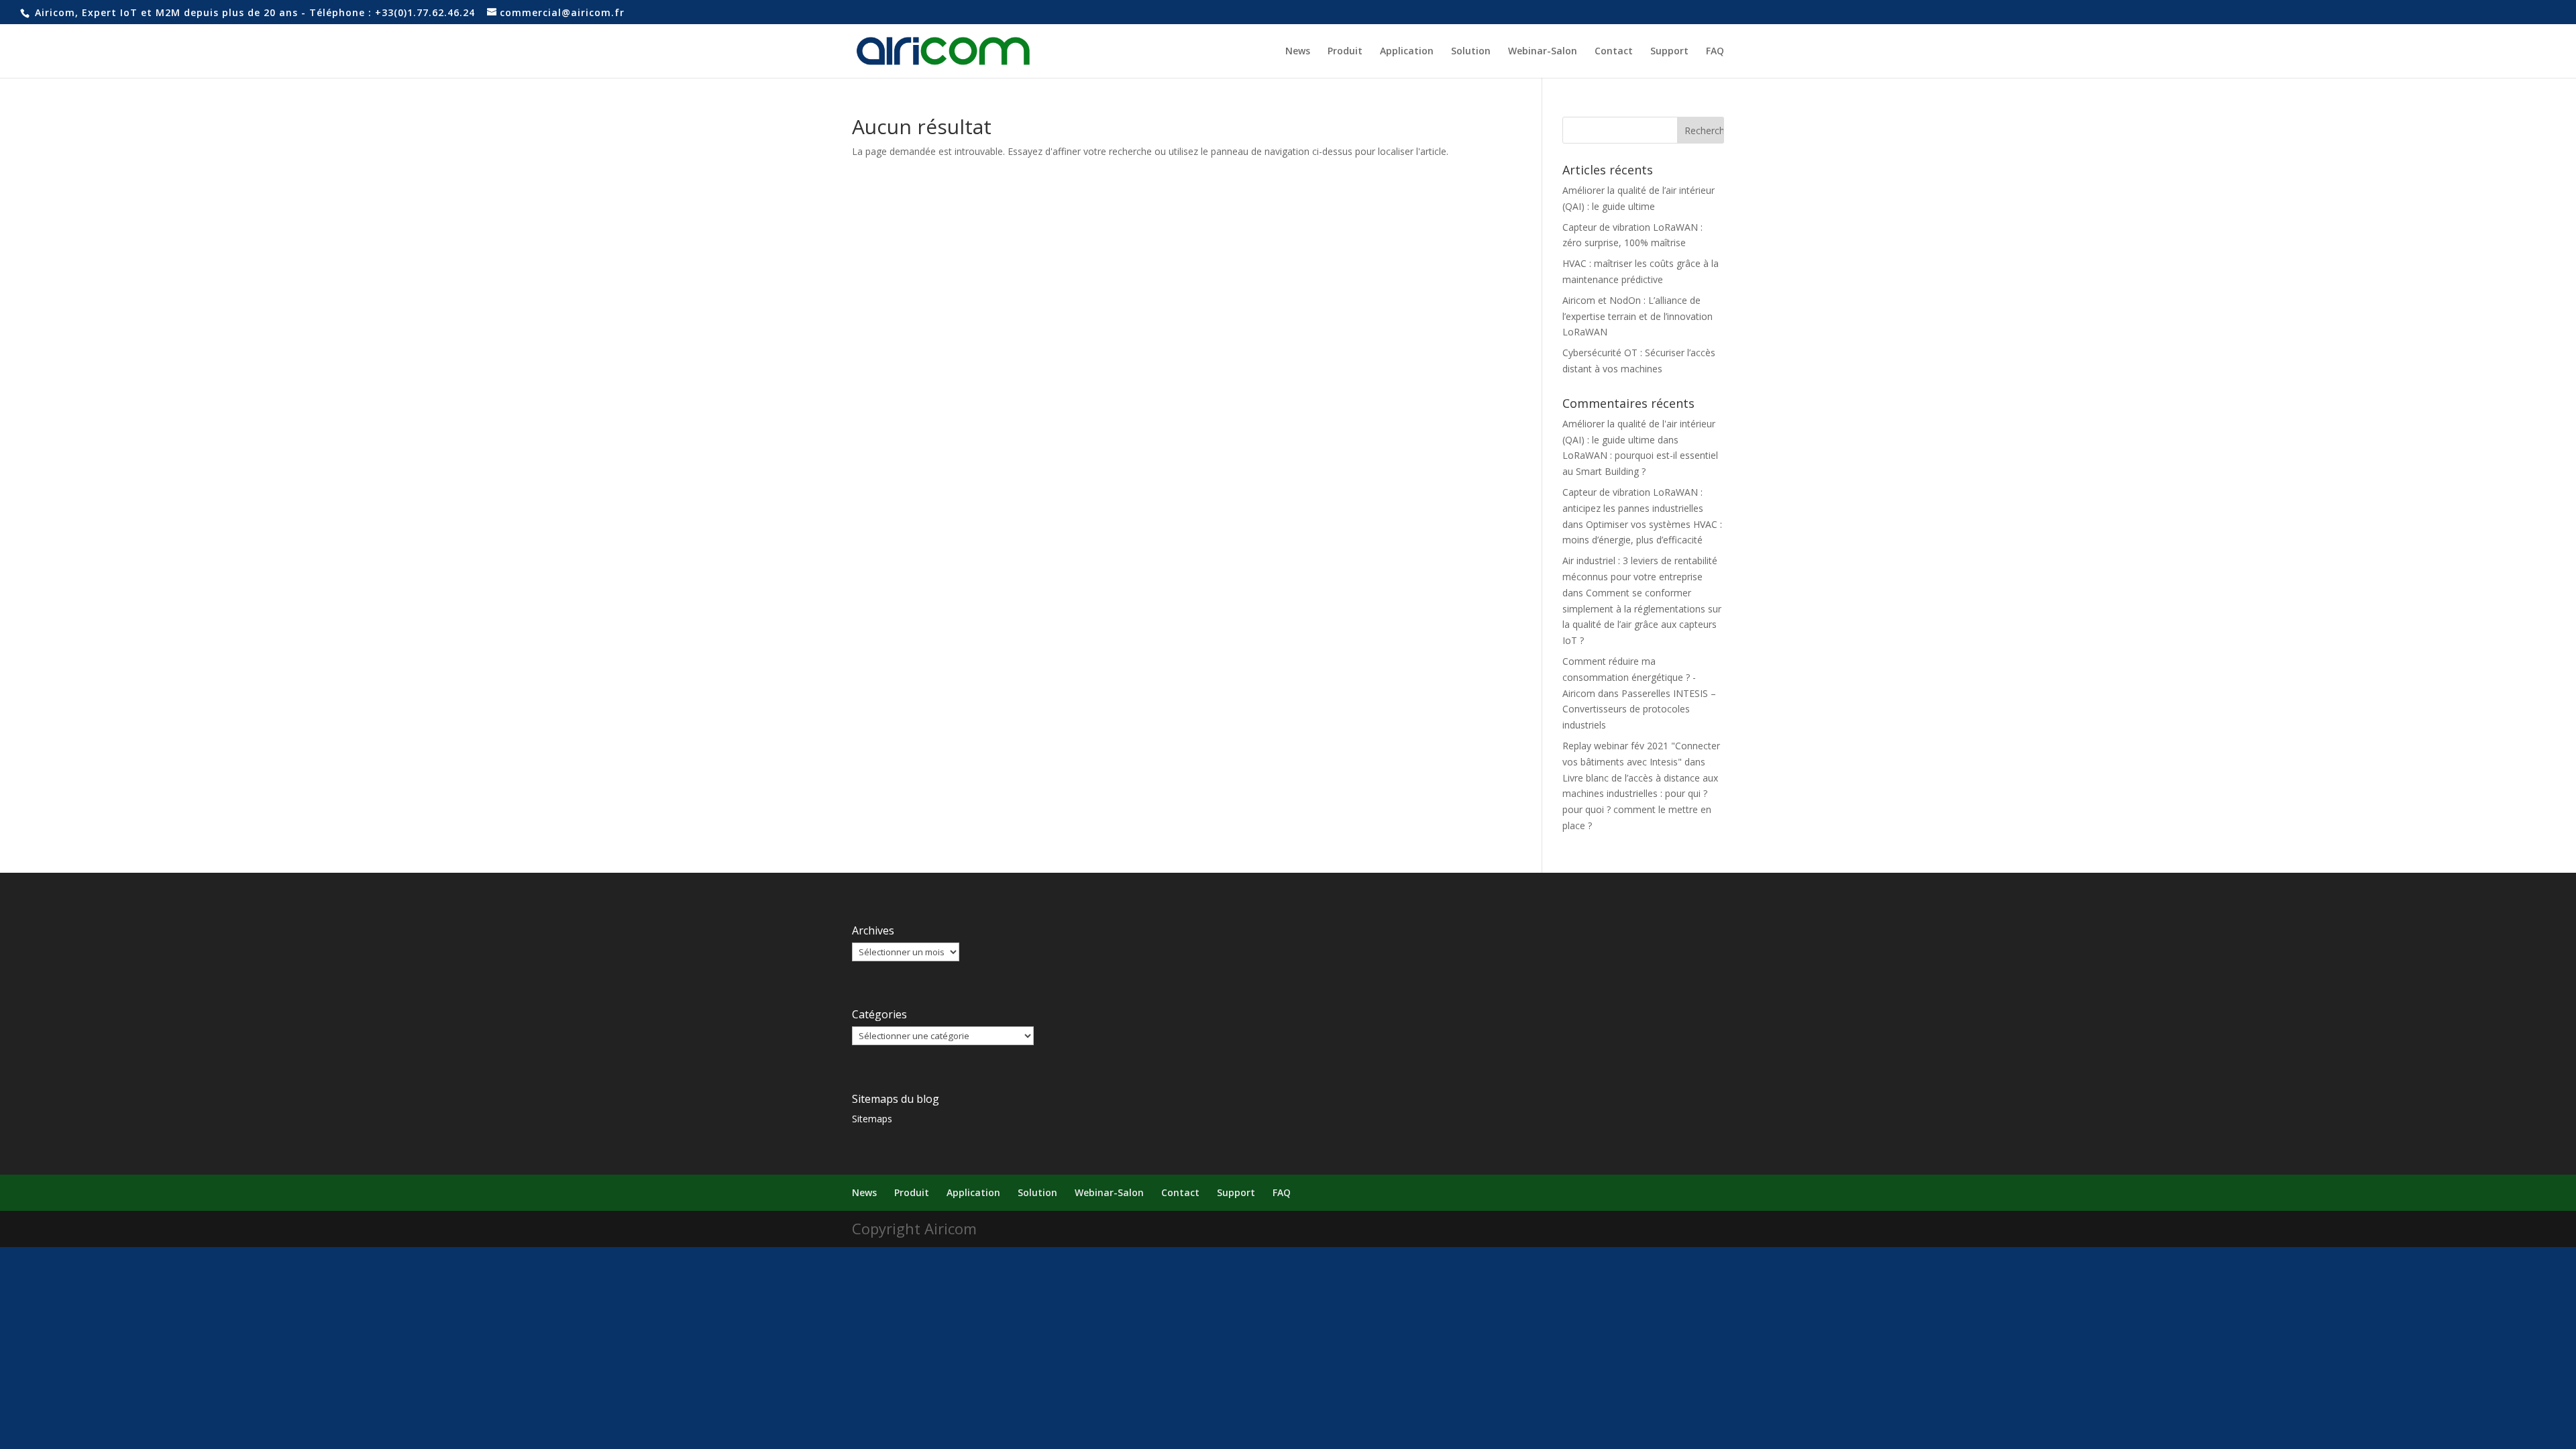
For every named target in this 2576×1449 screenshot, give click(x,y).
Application (1407, 52)
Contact (1614, 52)
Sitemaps (872, 1119)
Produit (1345, 52)
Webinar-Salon (1543, 52)
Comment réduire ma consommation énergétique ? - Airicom (1629, 677)
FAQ (1715, 52)
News (1298, 52)
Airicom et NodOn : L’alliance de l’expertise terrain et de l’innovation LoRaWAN (1638, 316)
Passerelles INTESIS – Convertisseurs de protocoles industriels (1639, 709)
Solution (1471, 52)
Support (1669, 52)
